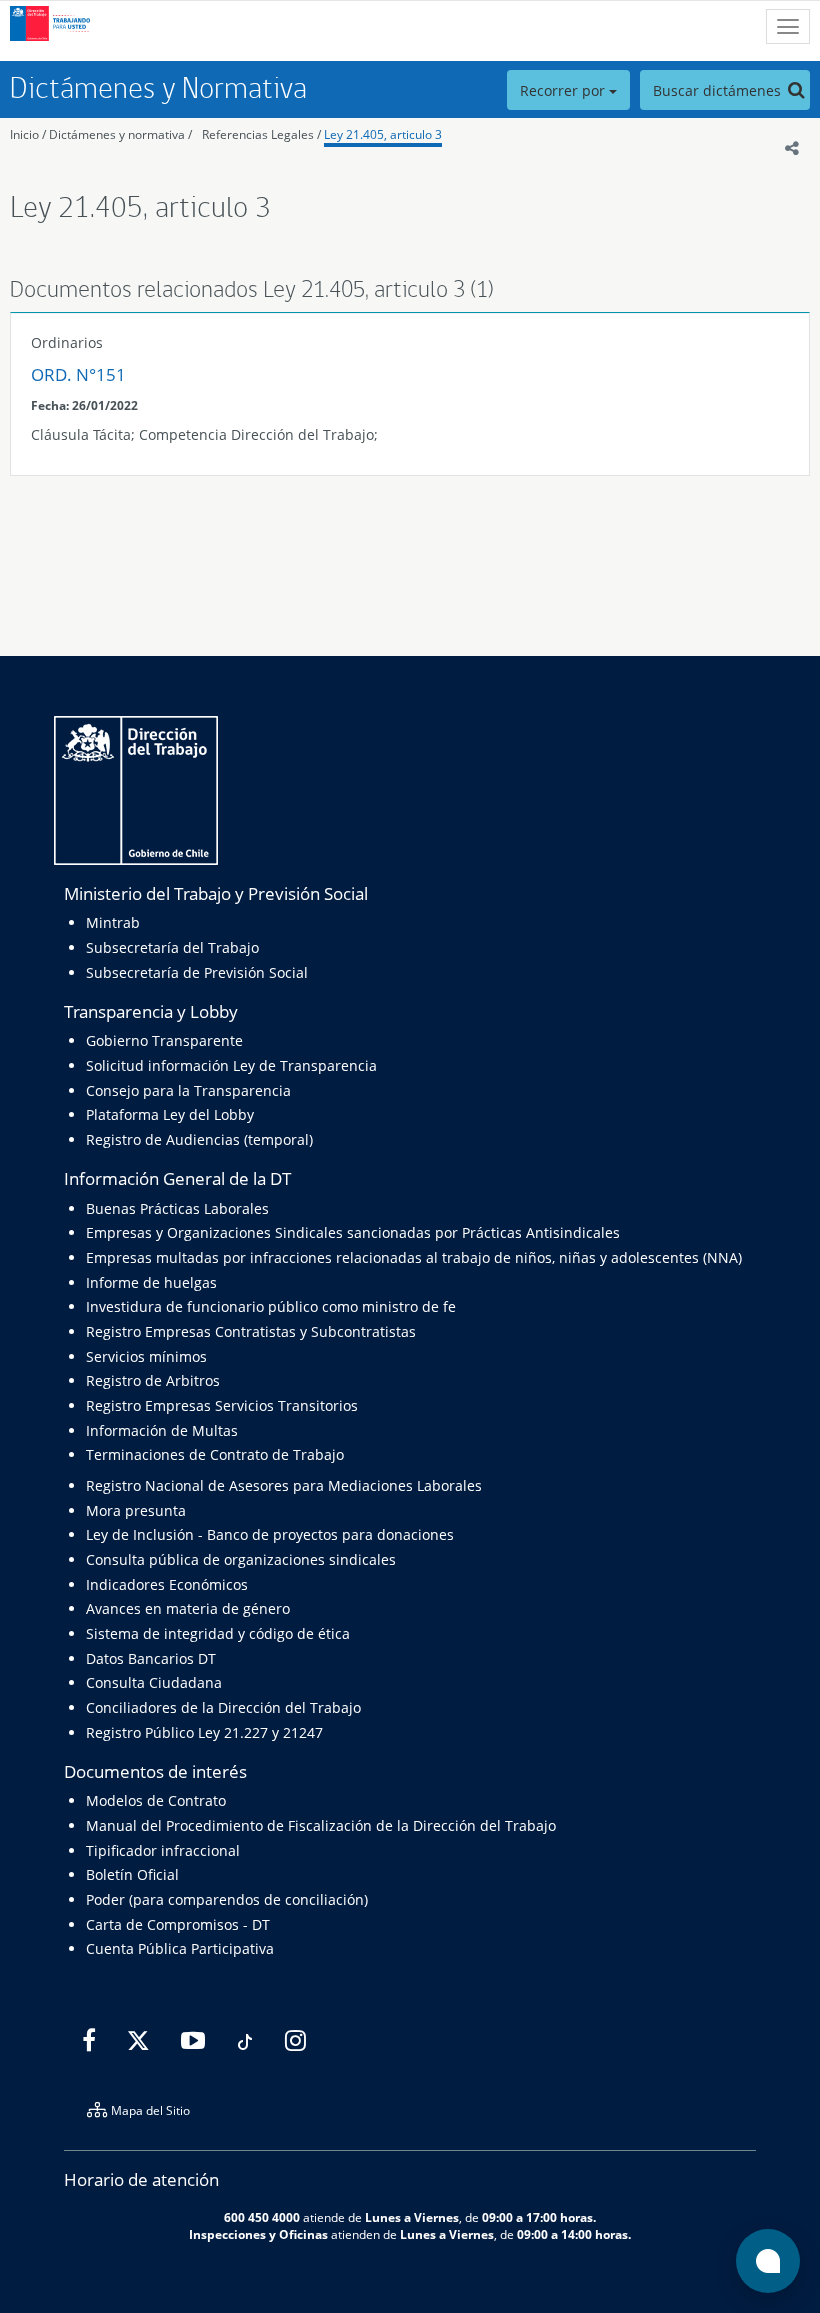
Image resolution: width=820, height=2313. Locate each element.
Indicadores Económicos (167, 1584)
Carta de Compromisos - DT (178, 1924)
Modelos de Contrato (156, 1800)
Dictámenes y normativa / (120, 134)
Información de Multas (162, 1430)
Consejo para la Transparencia (188, 1090)
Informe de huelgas (151, 1282)
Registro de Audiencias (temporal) (199, 1139)
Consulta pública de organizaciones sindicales (241, 1559)
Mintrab (113, 922)
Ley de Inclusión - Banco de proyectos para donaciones (270, 1534)
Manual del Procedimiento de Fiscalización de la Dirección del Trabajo (321, 1825)
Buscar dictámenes (719, 90)
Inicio (24, 134)
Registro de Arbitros (153, 1380)
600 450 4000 (262, 2217)
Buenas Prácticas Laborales (177, 1208)
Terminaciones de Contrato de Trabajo (215, 1454)
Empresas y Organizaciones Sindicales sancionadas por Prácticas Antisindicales (353, 1232)
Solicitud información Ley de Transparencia (231, 1065)
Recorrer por (564, 90)
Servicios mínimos (146, 1356)
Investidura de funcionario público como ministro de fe (271, 1306)
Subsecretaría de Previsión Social (197, 972)
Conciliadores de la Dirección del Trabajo (223, 1707)
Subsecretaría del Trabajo (172, 947)
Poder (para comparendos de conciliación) (227, 1899)
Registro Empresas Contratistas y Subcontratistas (251, 1331)
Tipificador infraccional (163, 1850)
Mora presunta (136, 1510)
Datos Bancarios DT (151, 1658)
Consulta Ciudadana (154, 1682)
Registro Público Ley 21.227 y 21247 (204, 1732)
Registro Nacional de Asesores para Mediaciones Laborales (284, 1485)
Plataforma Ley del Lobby (170, 1114)
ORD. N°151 (78, 374)
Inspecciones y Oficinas (258, 2234)
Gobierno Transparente (164, 1040)
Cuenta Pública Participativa (180, 1948)
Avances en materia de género (188, 1608)
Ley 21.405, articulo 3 (383, 134)
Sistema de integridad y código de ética (218, 1633)
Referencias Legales (258, 134)
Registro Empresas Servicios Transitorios (222, 1405)
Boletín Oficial (132, 1874)
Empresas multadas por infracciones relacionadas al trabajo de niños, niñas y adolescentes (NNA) (414, 1257)
